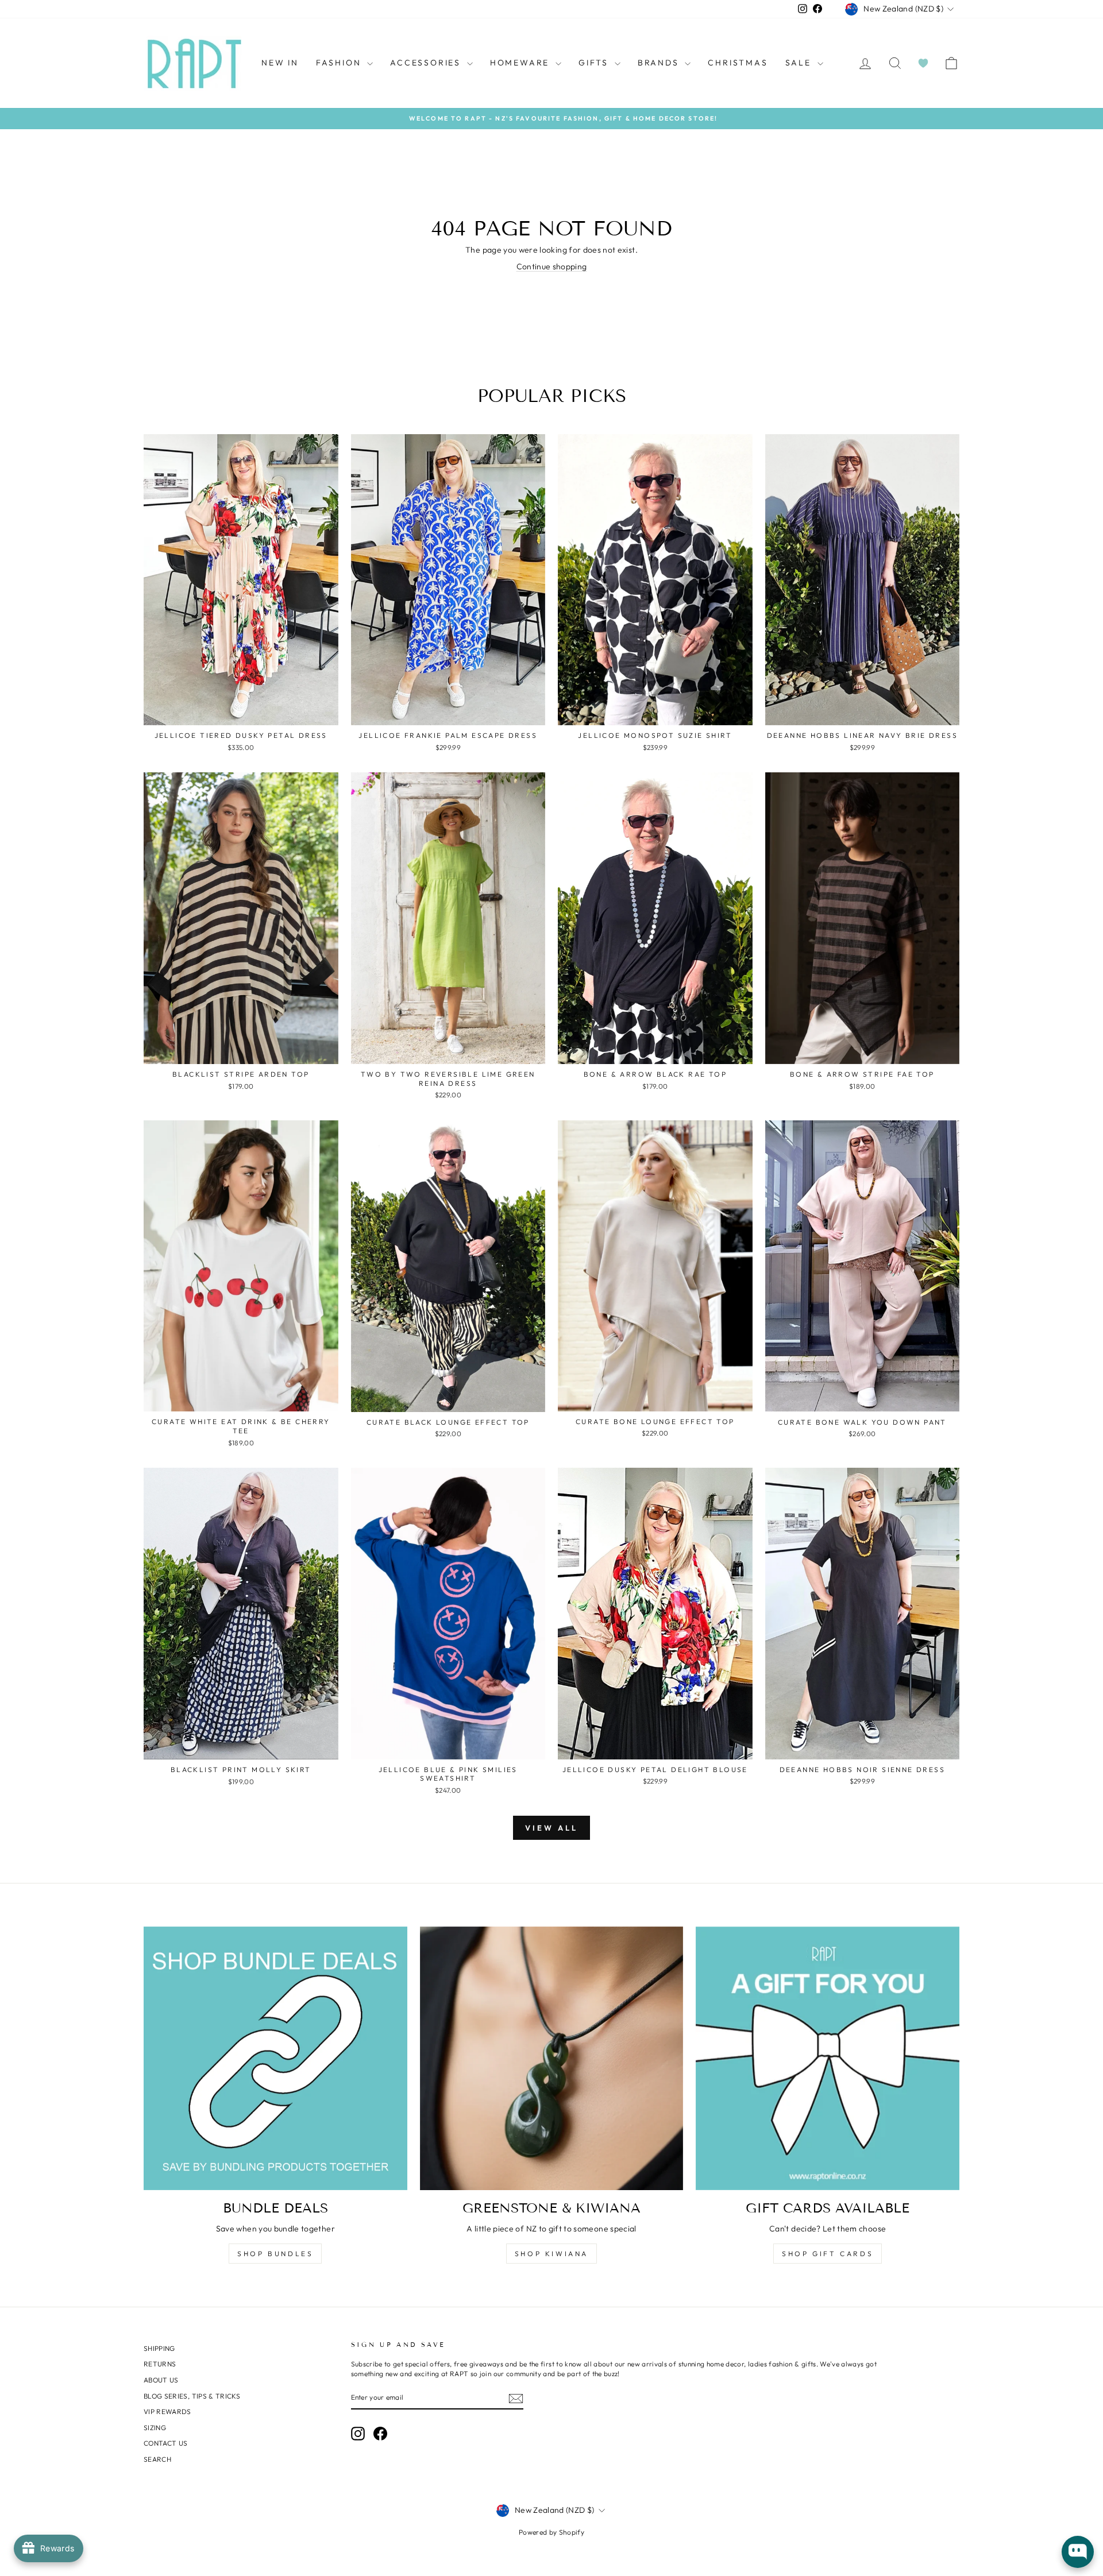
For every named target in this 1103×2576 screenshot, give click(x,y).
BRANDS (660, 63)
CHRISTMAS (738, 63)
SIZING (155, 2428)
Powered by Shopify (551, 2532)
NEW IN (280, 63)
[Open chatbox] (1078, 2552)
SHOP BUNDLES (275, 2254)
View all (551, 1828)
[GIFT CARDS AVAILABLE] (828, 2058)
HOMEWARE (521, 63)
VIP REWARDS (167, 2411)
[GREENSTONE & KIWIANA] (552, 2058)
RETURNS (160, 2364)
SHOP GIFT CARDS (828, 2254)
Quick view (241, 712)
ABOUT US (161, 2380)
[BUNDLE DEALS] (275, 2058)
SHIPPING (159, 2348)
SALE (800, 63)
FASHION (340, 63)
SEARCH (157, 2459)
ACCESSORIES (427, 63)
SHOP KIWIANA (551, 2254)
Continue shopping (552, 266)
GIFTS (595, 63)
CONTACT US (166, 2443)
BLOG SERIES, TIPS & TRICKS (192, 2396)
